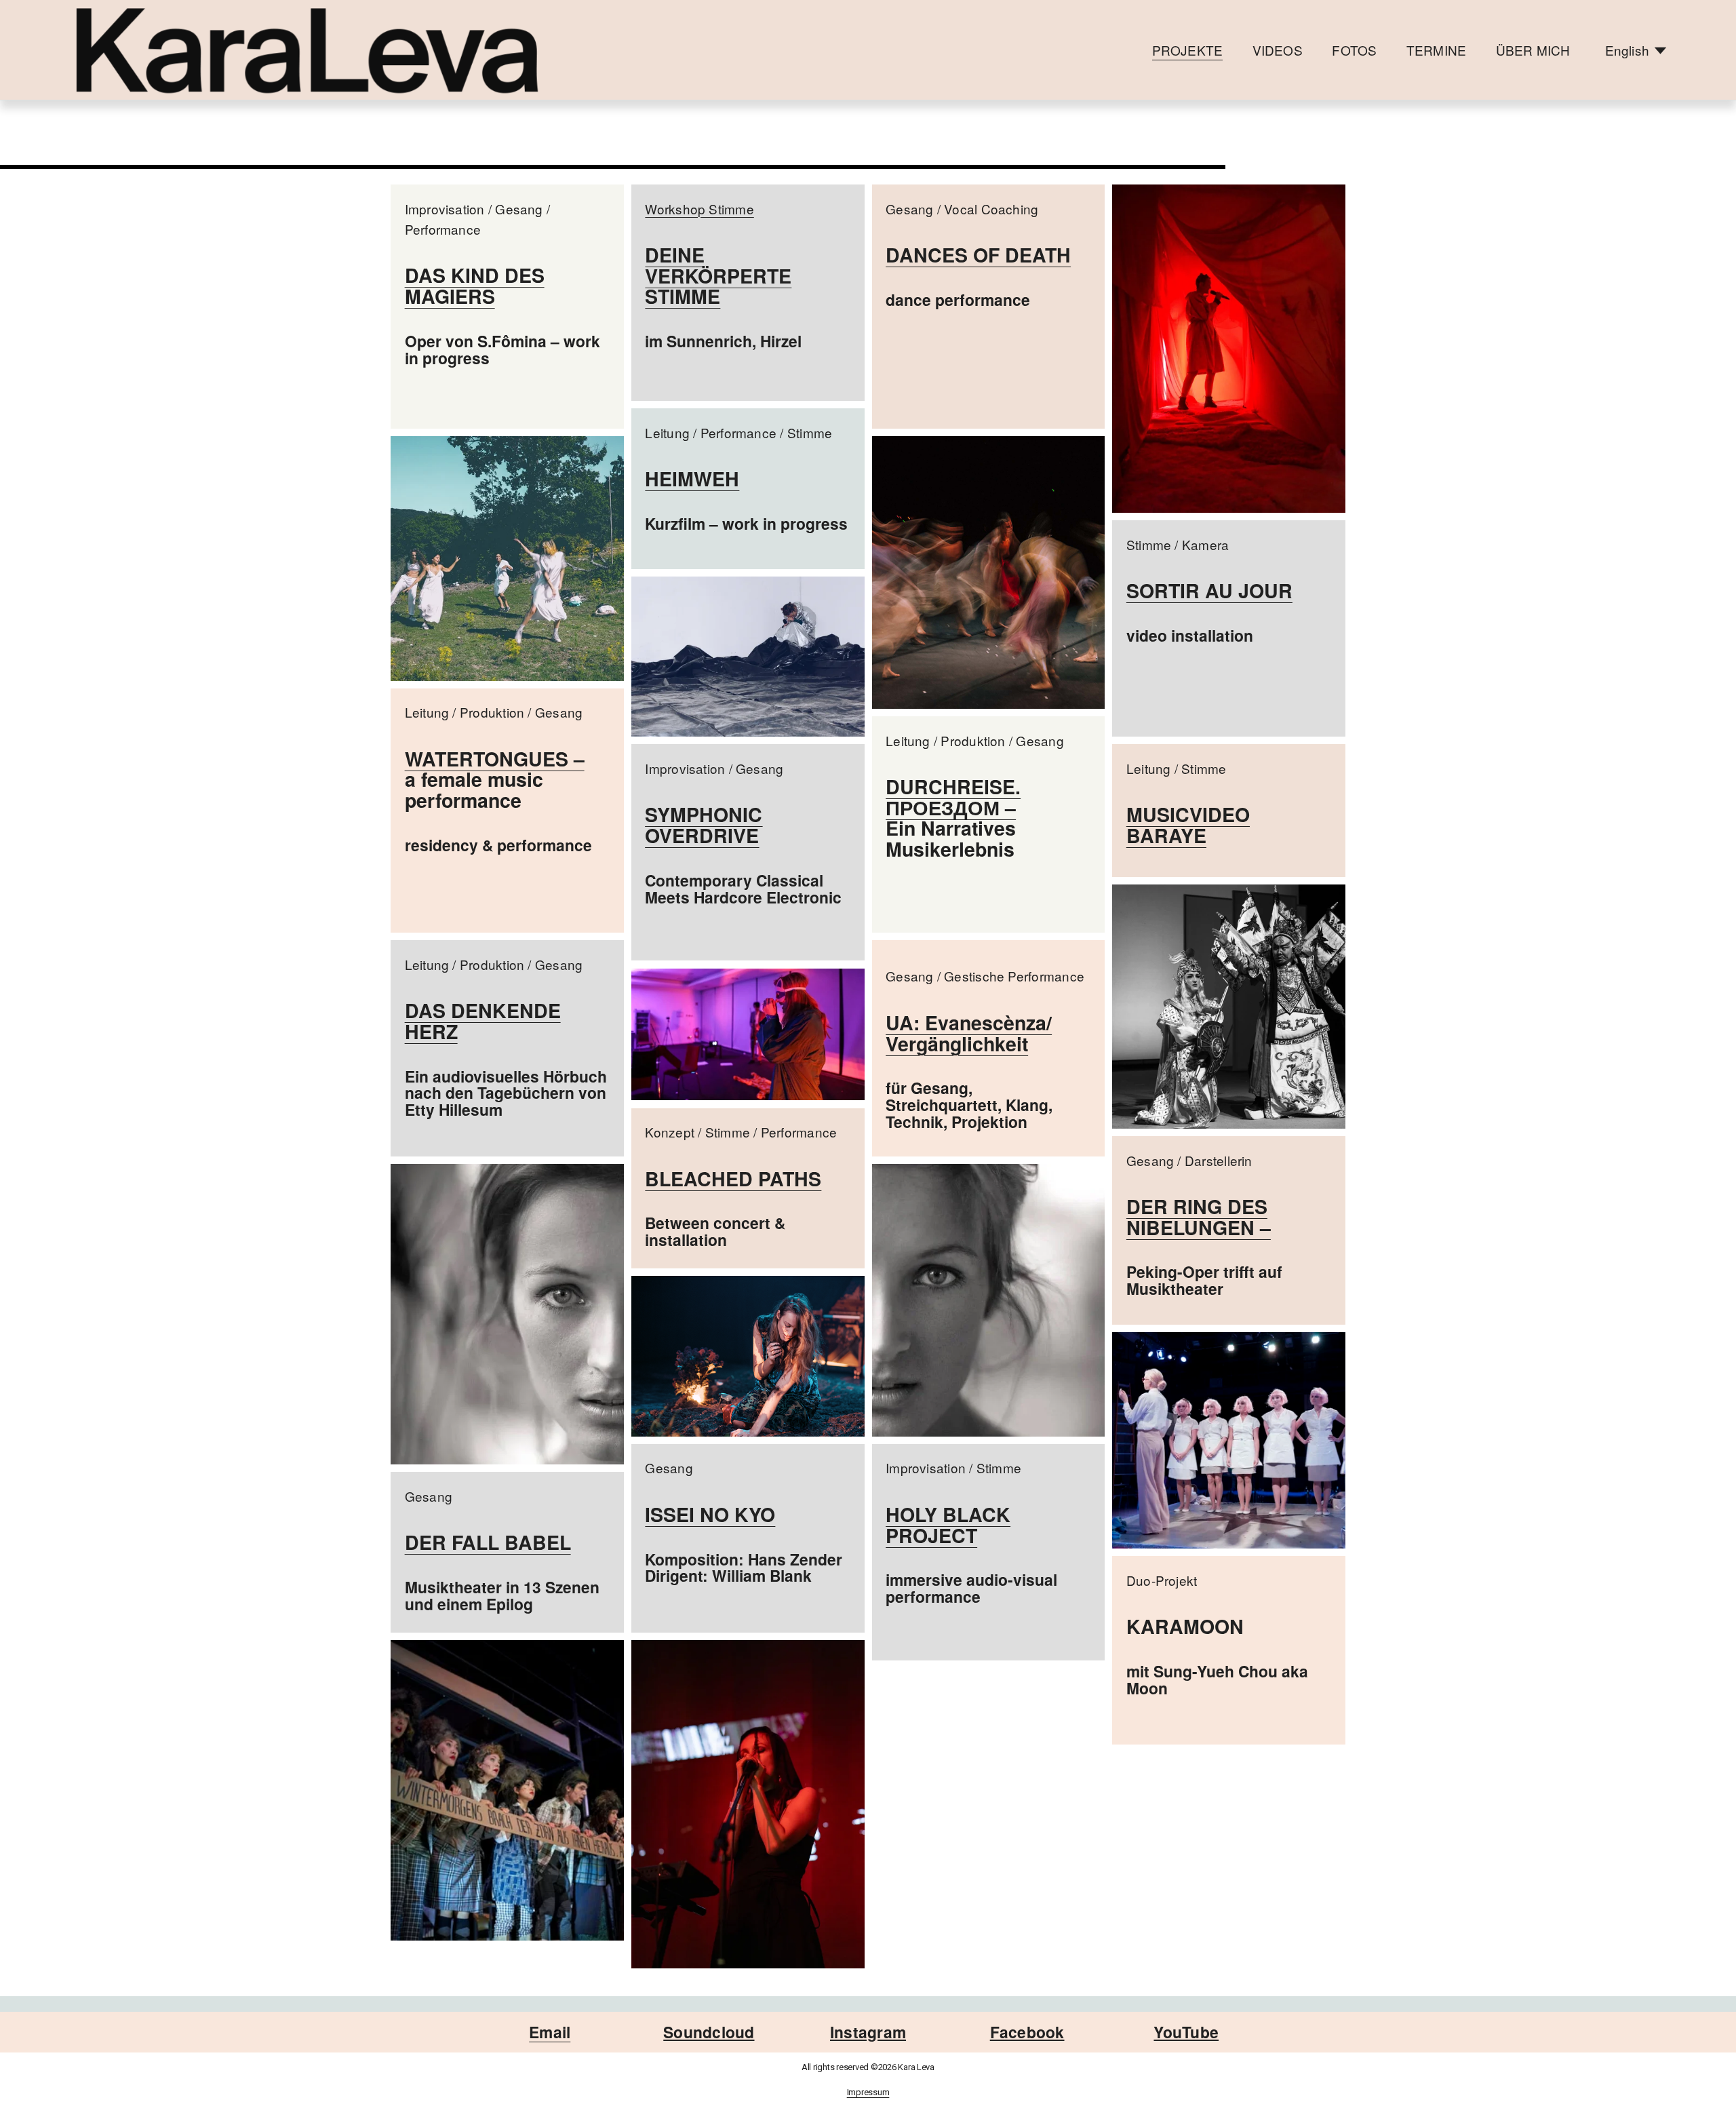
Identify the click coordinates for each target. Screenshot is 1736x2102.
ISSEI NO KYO (710, 1514)
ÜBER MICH (1533, 50)
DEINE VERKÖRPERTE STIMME (718, 275)
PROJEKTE (1188, 50)
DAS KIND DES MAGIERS (475, 286)
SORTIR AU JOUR (1209, 590)
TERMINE (1436, 50)
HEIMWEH (692, 479)
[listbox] (1636, 50)
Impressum (868, 2093)
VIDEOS (1278, 50)
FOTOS (1354, 50)
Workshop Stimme (699, 209)
